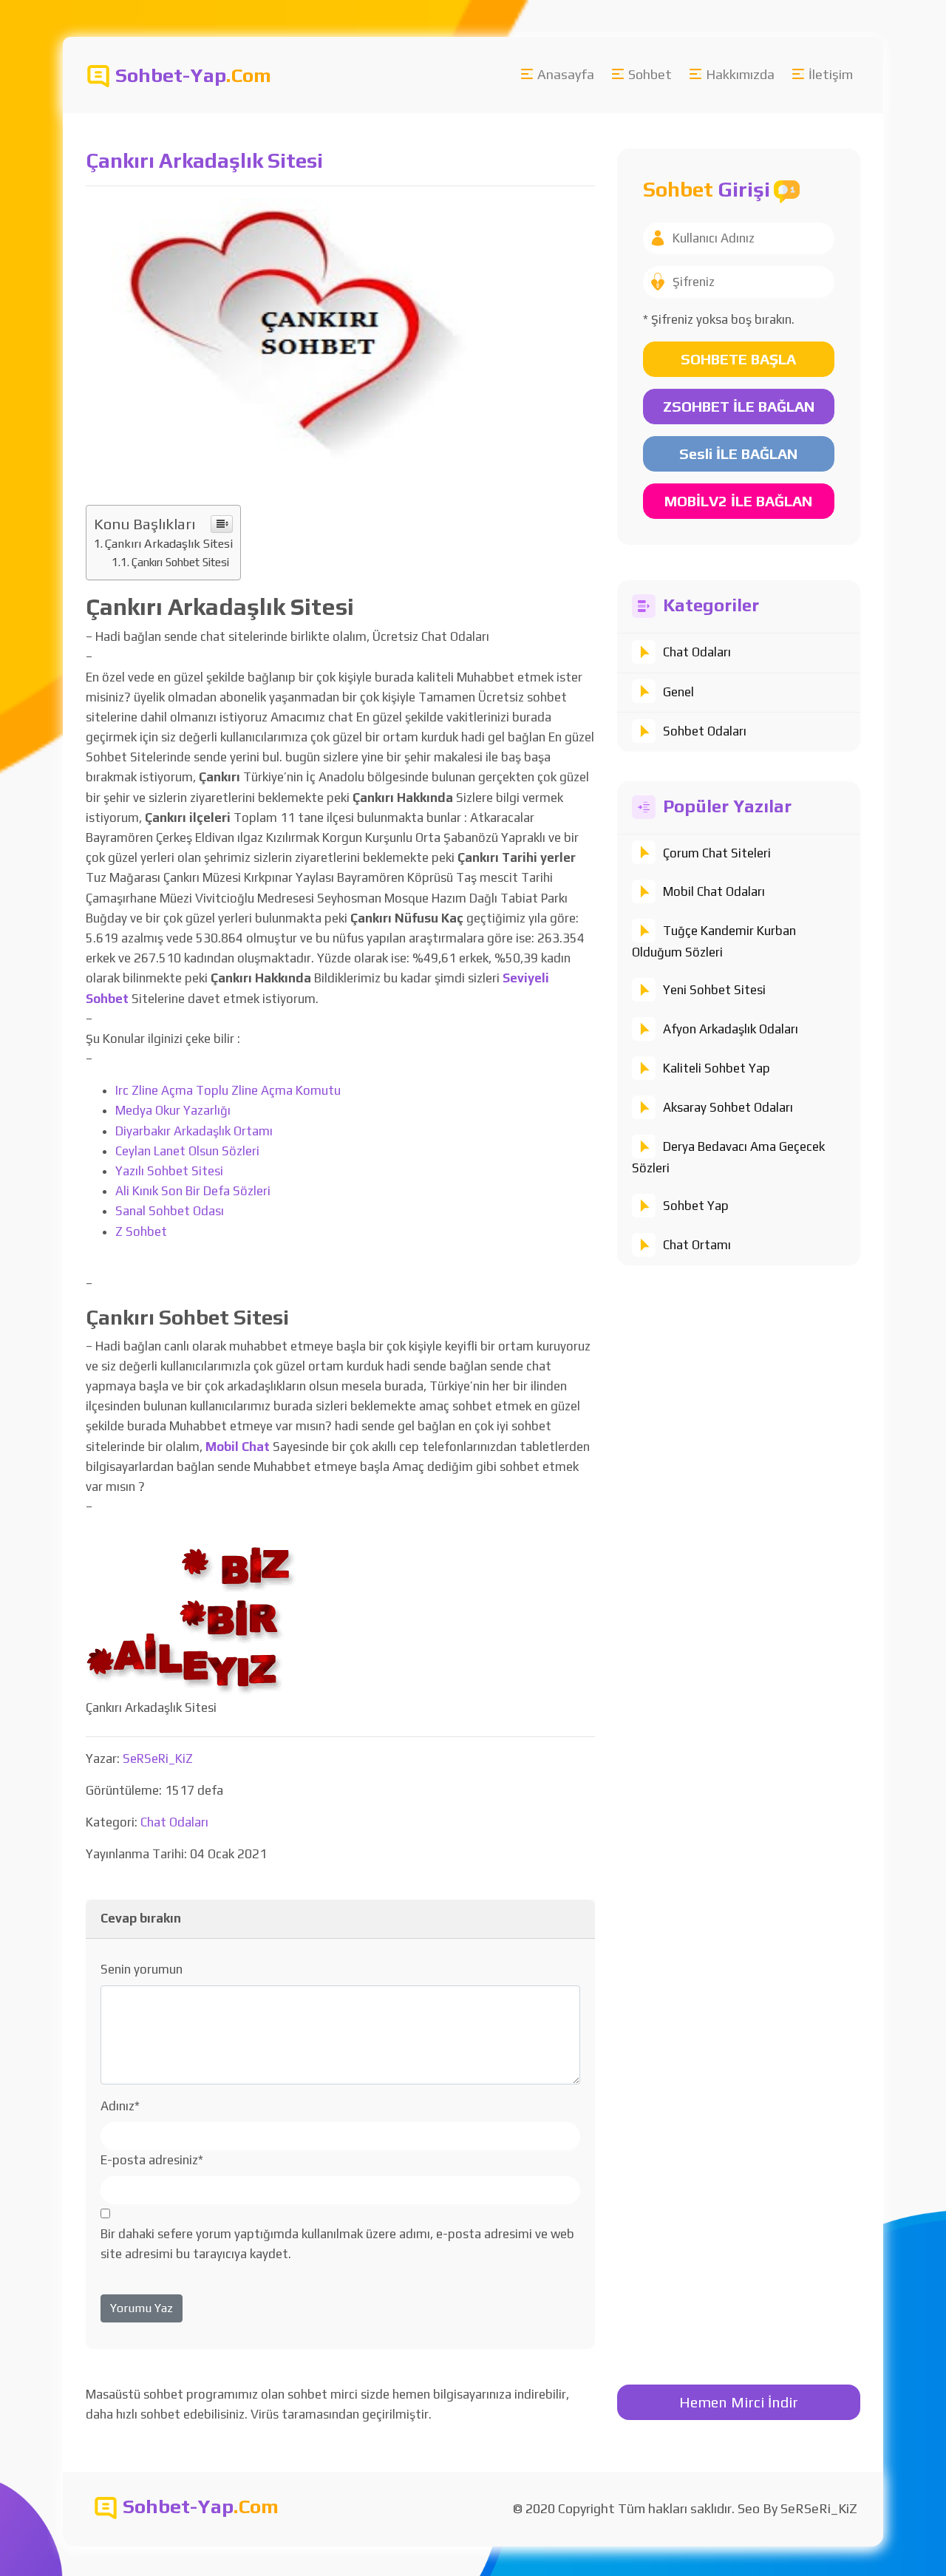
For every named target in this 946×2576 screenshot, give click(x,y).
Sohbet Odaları (705, 731)
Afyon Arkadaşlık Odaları (731, 1029)
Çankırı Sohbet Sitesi (180, 562)
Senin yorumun (142, 1969)
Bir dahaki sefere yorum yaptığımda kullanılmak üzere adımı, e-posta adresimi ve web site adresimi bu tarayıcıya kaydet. (337, 2244)
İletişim (831, 74)
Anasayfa (566, 74)
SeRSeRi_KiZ (158, 1758)
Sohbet (650, 74)
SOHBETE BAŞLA (738, 359)
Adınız (120, 2106)
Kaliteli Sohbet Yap (717, 1068)
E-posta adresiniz (152, 2160)
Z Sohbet (141, 1231)
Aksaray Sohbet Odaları (728, 1107)
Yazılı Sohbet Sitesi (169, 1171)
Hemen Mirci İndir (739, 2402)
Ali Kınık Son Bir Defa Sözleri (193, 1191)
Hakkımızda (740, 74)
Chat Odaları (697, 652)
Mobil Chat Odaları (714, 891)
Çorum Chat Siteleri (717, 853)
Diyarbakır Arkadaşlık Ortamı (194, 1131)
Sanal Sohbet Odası (170, 1211)
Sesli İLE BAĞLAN (738, 453)
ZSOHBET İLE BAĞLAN (739, 406)
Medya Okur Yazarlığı (173, 1110)
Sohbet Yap (696, 1206)
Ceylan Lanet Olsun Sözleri (187, 1151)
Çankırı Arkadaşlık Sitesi (169, 544)
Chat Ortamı (697, 1245)
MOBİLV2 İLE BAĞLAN (738, 501)
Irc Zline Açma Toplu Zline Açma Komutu (228, 1090)
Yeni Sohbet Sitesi (714, 990)
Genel (678, 692)
